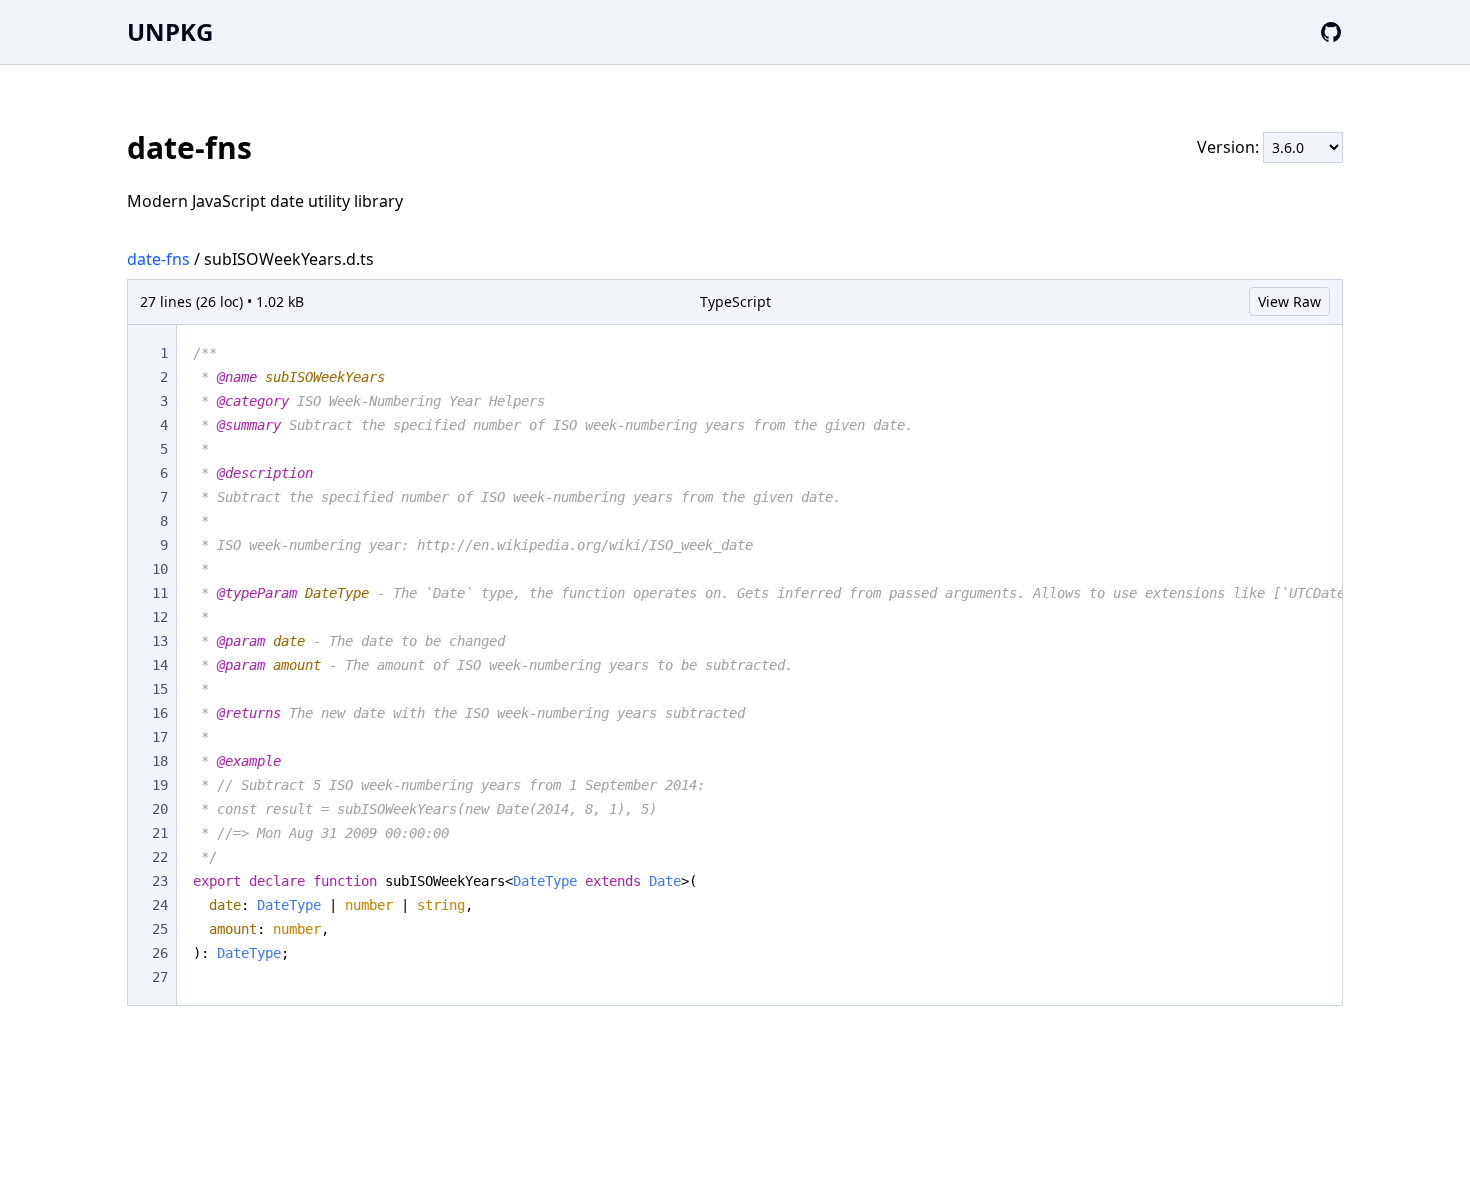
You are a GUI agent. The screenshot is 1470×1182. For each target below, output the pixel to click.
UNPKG (170, 31)
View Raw (1289, 301)
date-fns (158, 259)
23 (160, 881)
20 (160, 809)
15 (160, 689)
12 (160, 617)
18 (160, 761)
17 (160, 737)
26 (160, 953)
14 (160, 665)
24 (160, 905)
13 (160, 641)
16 (160, 713)
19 (160, 785)
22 (160, 857)
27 (160, 977)
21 (160, 833)
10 (160, 569)
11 (160, 593)
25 (160, 929)
